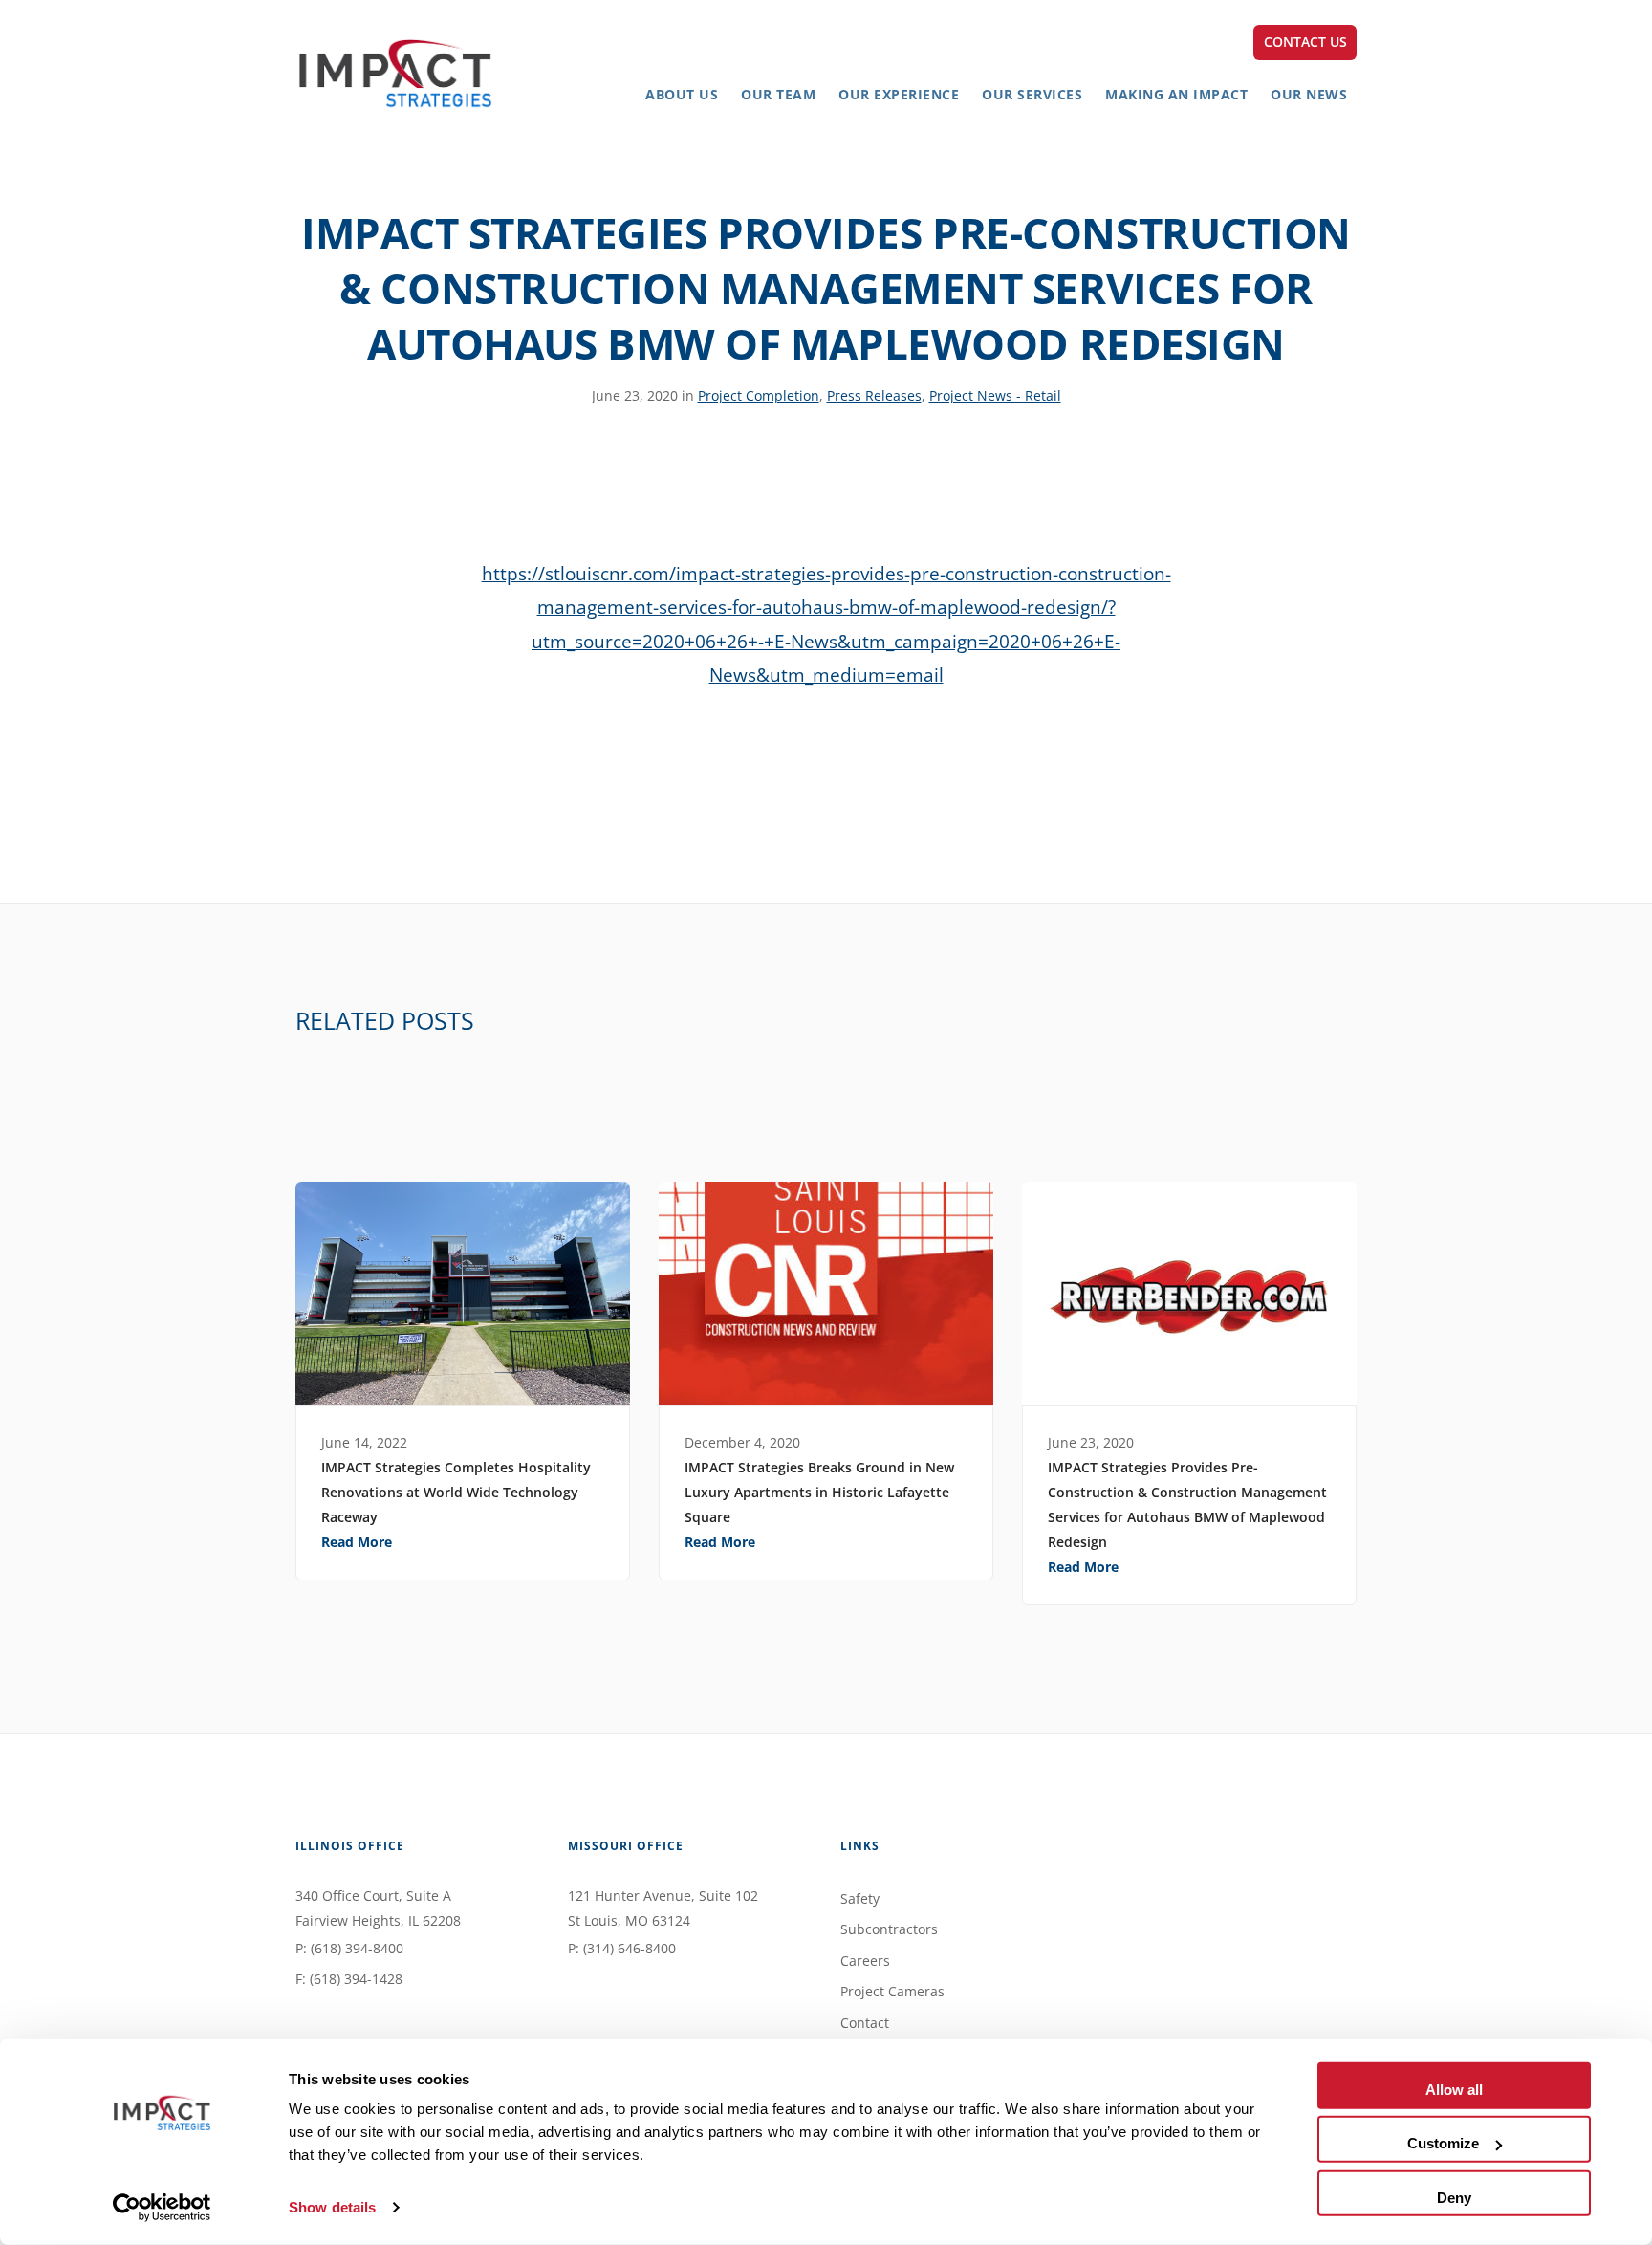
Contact (865, 2023)
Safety (860, 1898)
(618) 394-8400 (357, 1948)
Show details (332, 2207)
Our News (1309, 94)
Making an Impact (1176, 94)
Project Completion (759, 395)
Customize (1443, 2143)
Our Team (778, 94)
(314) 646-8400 (630, 1948)
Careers (865, 1961)
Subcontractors (889, 1929)
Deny (1454, 2197)
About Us (682, 94)
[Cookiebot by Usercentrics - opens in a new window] (162, 2208)
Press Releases (874, 395)
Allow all (1454, 2090)
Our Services (1032, 94)
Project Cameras (892, 1991)
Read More (357, 1542)
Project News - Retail (995, 395)
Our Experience (899, 94)
